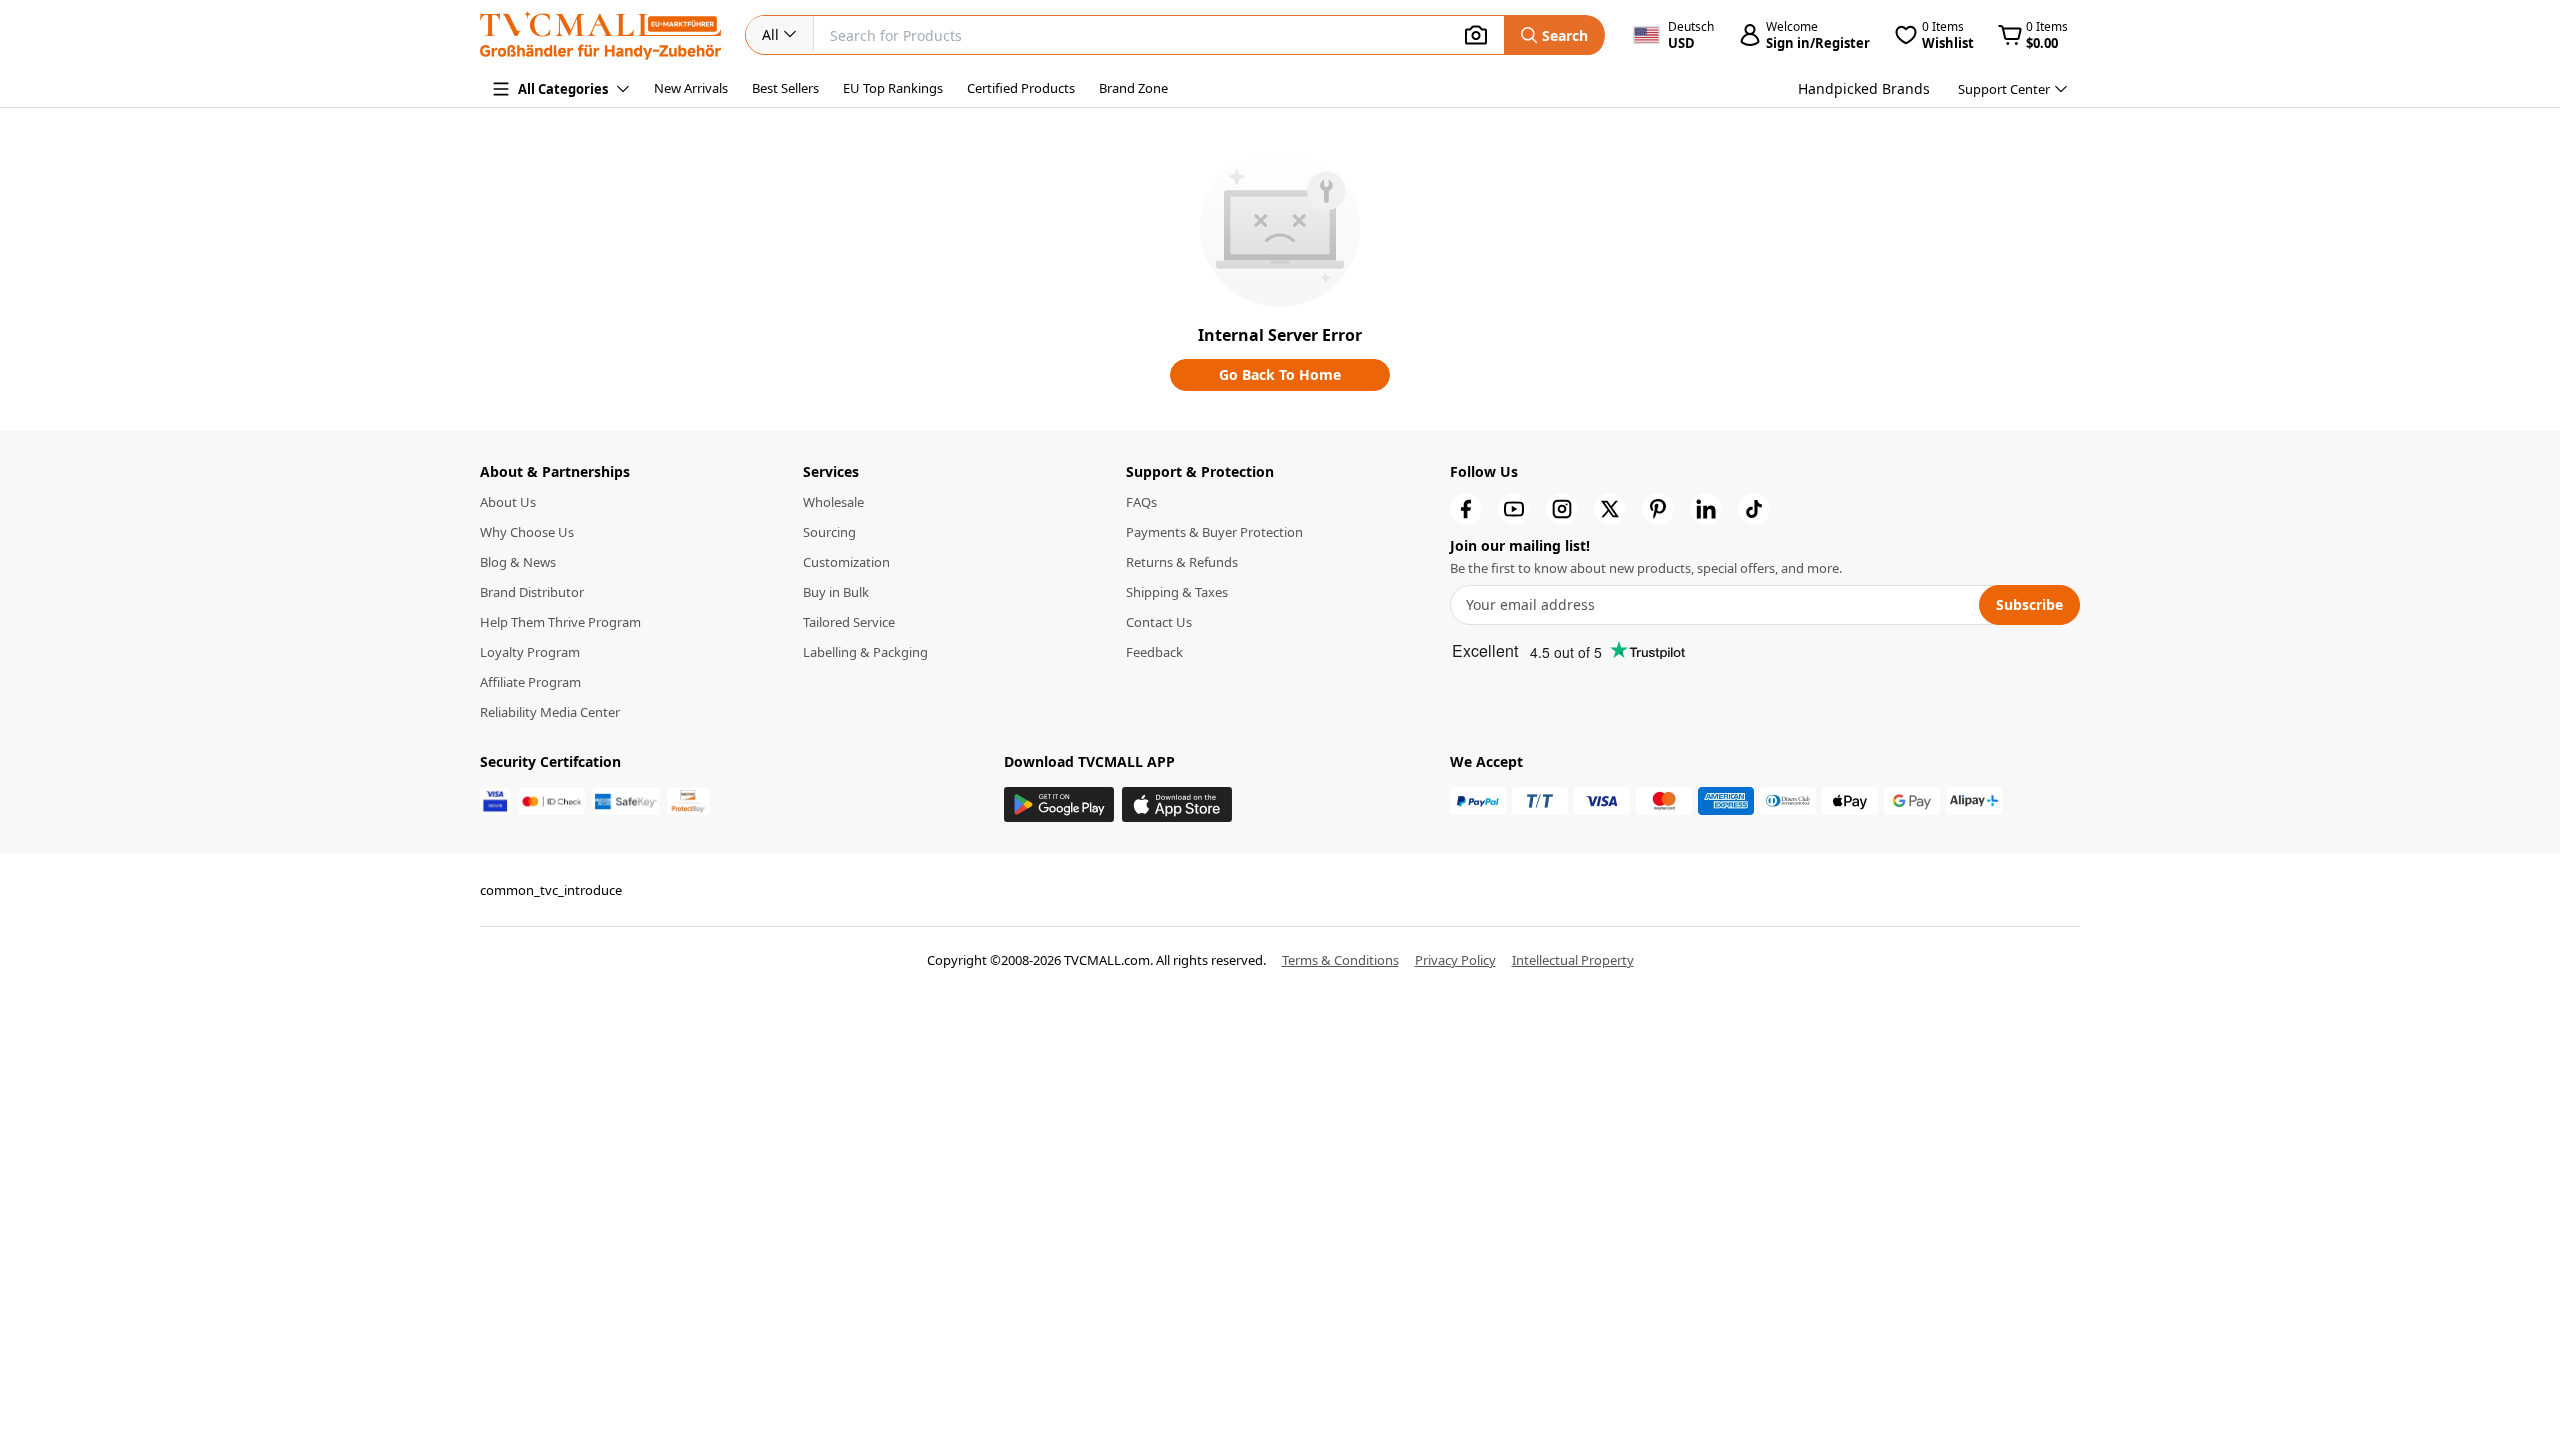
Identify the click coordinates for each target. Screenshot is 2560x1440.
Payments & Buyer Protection (1214, 532)
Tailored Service (849, 622)
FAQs (1141, 502)
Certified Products (1021, 88)
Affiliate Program (530, 682)
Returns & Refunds (1182, 562)
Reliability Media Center (550, 712)
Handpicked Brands (1864, 88)
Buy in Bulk (836, 592)
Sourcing (829, 532)
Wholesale (833, 502)
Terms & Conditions (1340, 960)
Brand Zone (1133, 88)
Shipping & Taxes (1177, 592)
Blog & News (518, 562)
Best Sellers (785, 88)
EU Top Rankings (893, 88)
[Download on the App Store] (1177, 804)
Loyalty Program (530, 652)
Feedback (1154, 652)
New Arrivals (691, 88)
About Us (508, 502)
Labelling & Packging (865, 652)
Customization (846, 562)
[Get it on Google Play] (1059, 804)
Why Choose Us (527, 532)
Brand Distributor (532, 592)
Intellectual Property (1573, 960)
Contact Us (1159, 622)
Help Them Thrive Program (560, 622)
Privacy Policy (1455, 960)
